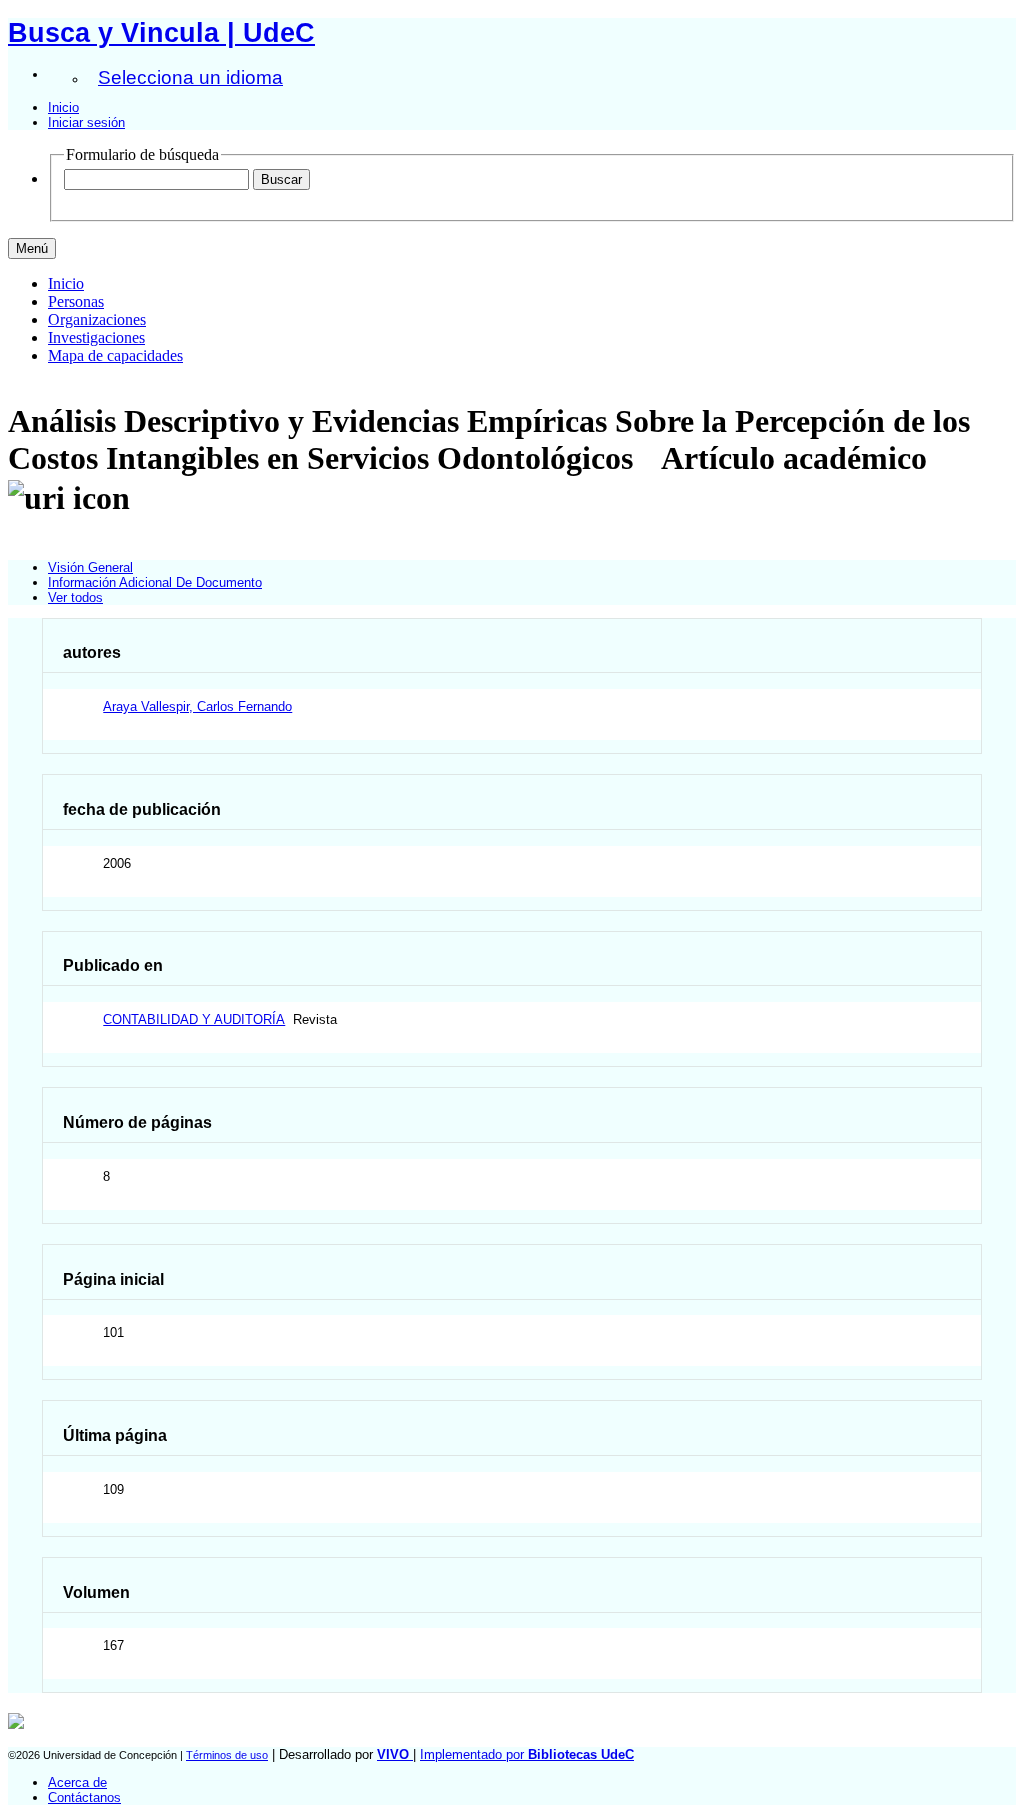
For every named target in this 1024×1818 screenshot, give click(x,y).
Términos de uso (227, 1755)
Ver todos (75, 597)
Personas (76, 301)
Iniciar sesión (86, 122)
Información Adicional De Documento (155, 582)
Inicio (63, 107)
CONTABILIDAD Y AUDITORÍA (194, 1019)
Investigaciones (96, 337)
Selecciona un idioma (190, 77)
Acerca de (77, 1782)
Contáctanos (84, 1797)
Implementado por (527, 1754)
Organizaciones (97, 319)
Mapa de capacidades (115, 355)
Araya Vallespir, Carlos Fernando (197, 706)
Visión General (90, 567)
